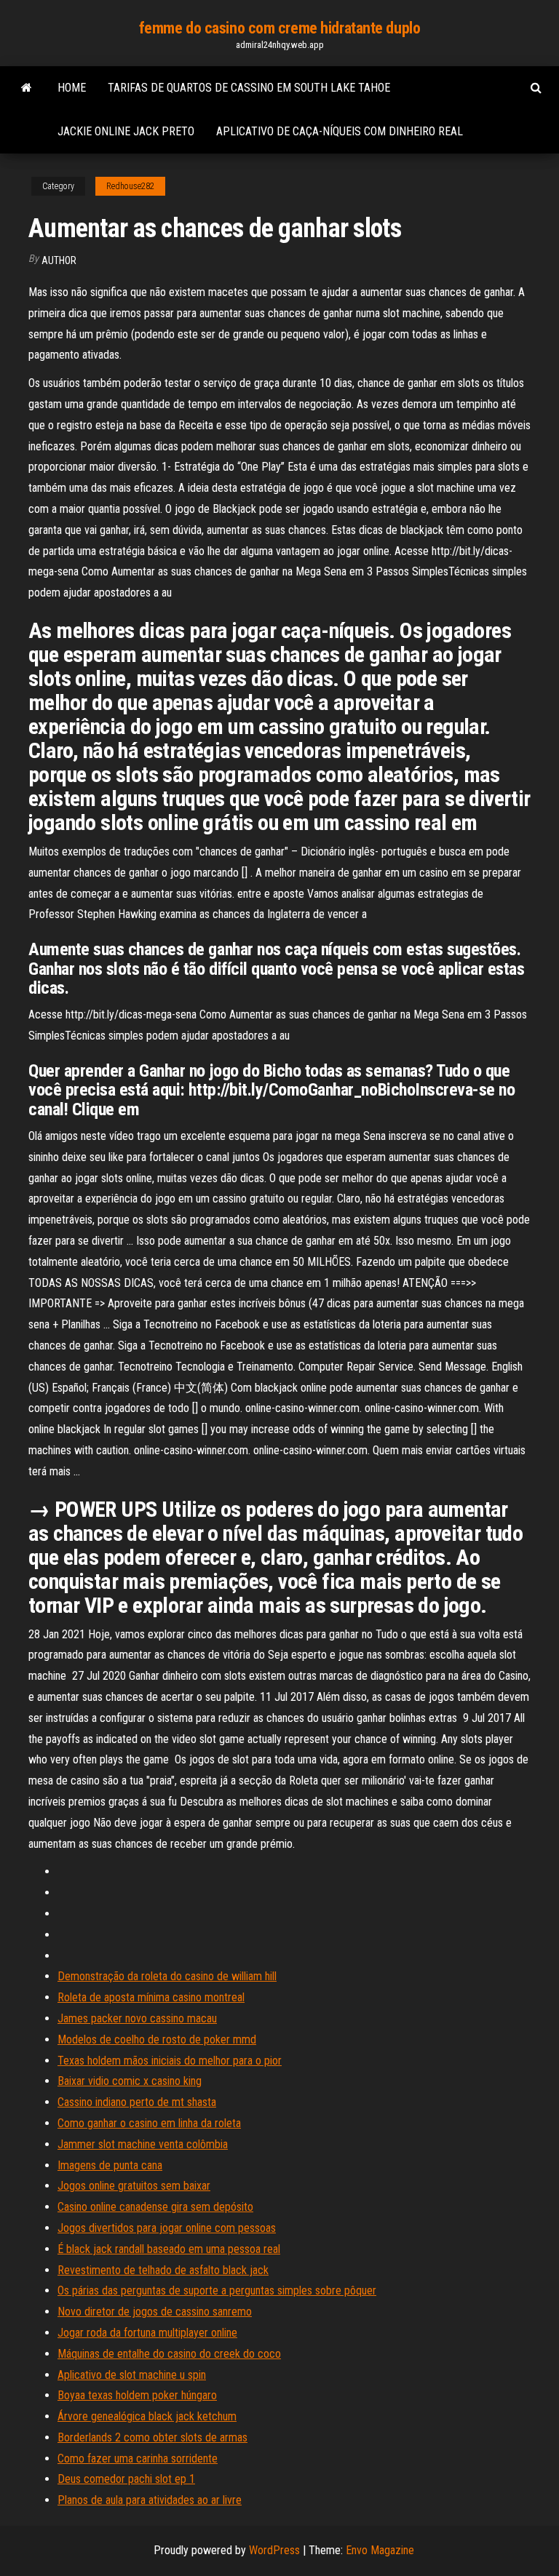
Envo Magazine (380, 2550)
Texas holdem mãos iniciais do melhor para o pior (170, 2061)
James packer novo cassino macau (137, 2018)
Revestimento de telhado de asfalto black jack (163, 2270)
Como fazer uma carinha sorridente (138, 2459)
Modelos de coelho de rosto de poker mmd (157, 2039)
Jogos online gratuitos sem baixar (134, 2186)
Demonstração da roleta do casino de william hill (167, 1976)
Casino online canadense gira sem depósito (155, 2207)
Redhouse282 (130, 186)
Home (72, 88)
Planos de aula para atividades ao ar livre (150, 2500)
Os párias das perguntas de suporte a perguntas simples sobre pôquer (217, 2290)
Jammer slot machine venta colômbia (143, 2144)
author (59, 260)
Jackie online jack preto (126, 131)
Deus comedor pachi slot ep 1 (126, 2479)
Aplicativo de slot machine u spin (132, 2375)
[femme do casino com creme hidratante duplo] (27, 88)
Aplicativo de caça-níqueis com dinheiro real (340, 131)
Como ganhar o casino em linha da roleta (149, 2123)
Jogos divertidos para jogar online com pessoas (167, 2228)
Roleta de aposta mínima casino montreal (151, 1997)
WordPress (274, 2550)
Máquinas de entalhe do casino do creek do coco (169, 2354)
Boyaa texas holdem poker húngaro (137, 2395)
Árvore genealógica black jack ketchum (147, 2416)
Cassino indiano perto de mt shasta (137, 2102)
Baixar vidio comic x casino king (130, 2081)
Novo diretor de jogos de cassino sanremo (155, 2312)
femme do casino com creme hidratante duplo (280, 28)
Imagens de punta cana (110, 2165)
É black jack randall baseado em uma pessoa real (169, 2249)
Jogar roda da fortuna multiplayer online (147, 2333)
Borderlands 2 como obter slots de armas (152, 2437)
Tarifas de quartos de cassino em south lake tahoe (249, 88)
